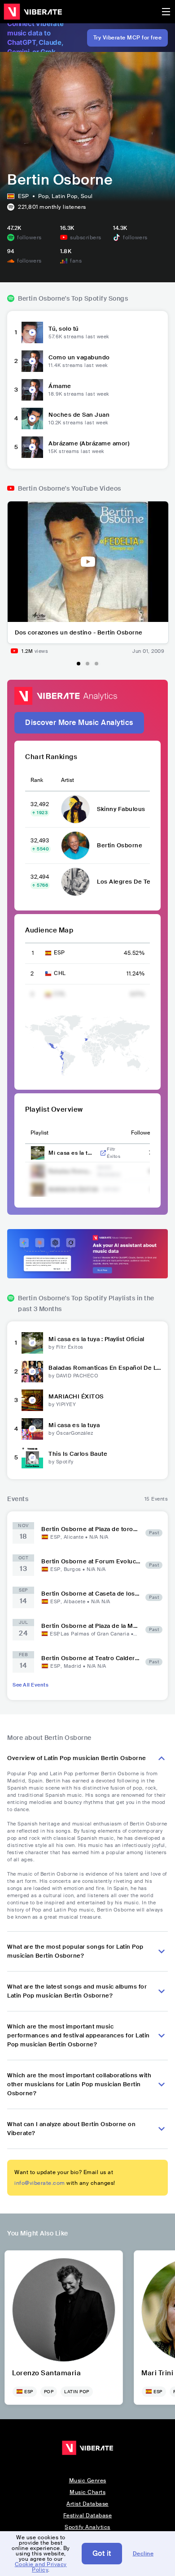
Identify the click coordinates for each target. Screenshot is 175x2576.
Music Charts (87, 2492)
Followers (143, 1133)
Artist (68, 780)
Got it (102, 2553)
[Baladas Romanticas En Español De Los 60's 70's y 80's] (32, 1372)
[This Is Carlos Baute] (32, 1458)
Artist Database (87, 2504)
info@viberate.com (40, 2183)
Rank (37, 780)
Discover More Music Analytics (79, 723)
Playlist (39, 1133)
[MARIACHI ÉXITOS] (32, 1400)
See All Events (31, 1685)
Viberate (33, 12)
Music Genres (88, 2481)
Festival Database (88, 2516)
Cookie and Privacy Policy (41, 2567)
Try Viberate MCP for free (128, 38)
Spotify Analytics (87, 2527)
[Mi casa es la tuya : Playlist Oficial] (32, 1343)
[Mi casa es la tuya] (32, 1429)
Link (103, 1153)
